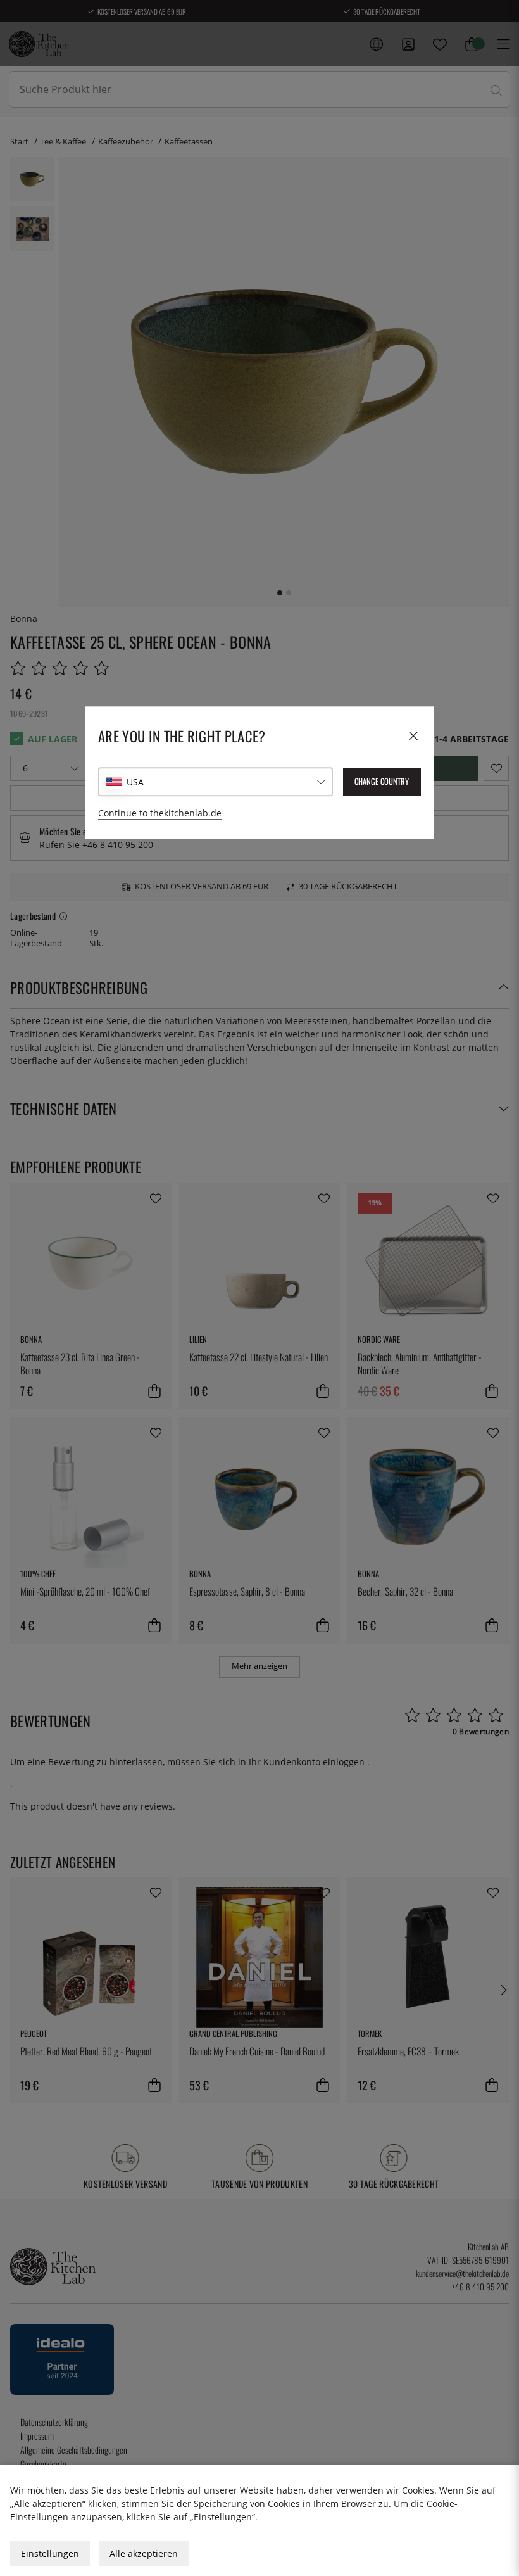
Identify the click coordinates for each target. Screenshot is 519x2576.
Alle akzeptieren (144, 2554)
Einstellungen (50, 2554)
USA (135, 782)
